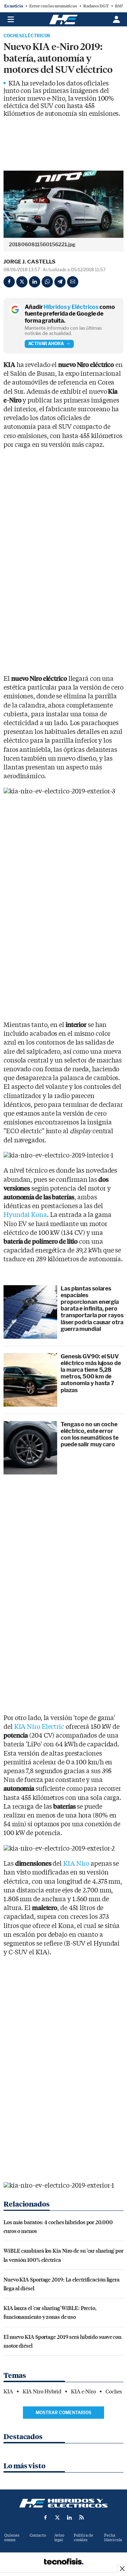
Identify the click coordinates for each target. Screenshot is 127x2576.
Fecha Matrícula (113, 2538)
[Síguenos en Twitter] (58, 2517)
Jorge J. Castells (29, 262)
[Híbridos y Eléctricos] (64, 2503)
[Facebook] (9, 282)
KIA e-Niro (83, 2392)
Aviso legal (59, 2538)
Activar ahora (46, 344)
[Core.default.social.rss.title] (81, 2517)
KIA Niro (76, 1864)
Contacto (38, 2535)
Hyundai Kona (25, 1215)
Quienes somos (12, 2538)
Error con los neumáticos (53, 6)
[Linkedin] (35, 282)
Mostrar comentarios (64, 2413)
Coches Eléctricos (27, 36)
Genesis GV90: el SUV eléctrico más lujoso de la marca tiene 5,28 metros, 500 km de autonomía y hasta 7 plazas (91, 1373)
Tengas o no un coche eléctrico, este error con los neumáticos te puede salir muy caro (90, 1435)
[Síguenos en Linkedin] (69, 2517)
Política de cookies (83, 2538)
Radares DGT (96, 6)
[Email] (73, 282)
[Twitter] (22, 282)
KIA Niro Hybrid (42, 2392)
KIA (8, 2392)
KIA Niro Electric (39, 1727)
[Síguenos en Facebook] (46, 2517)
